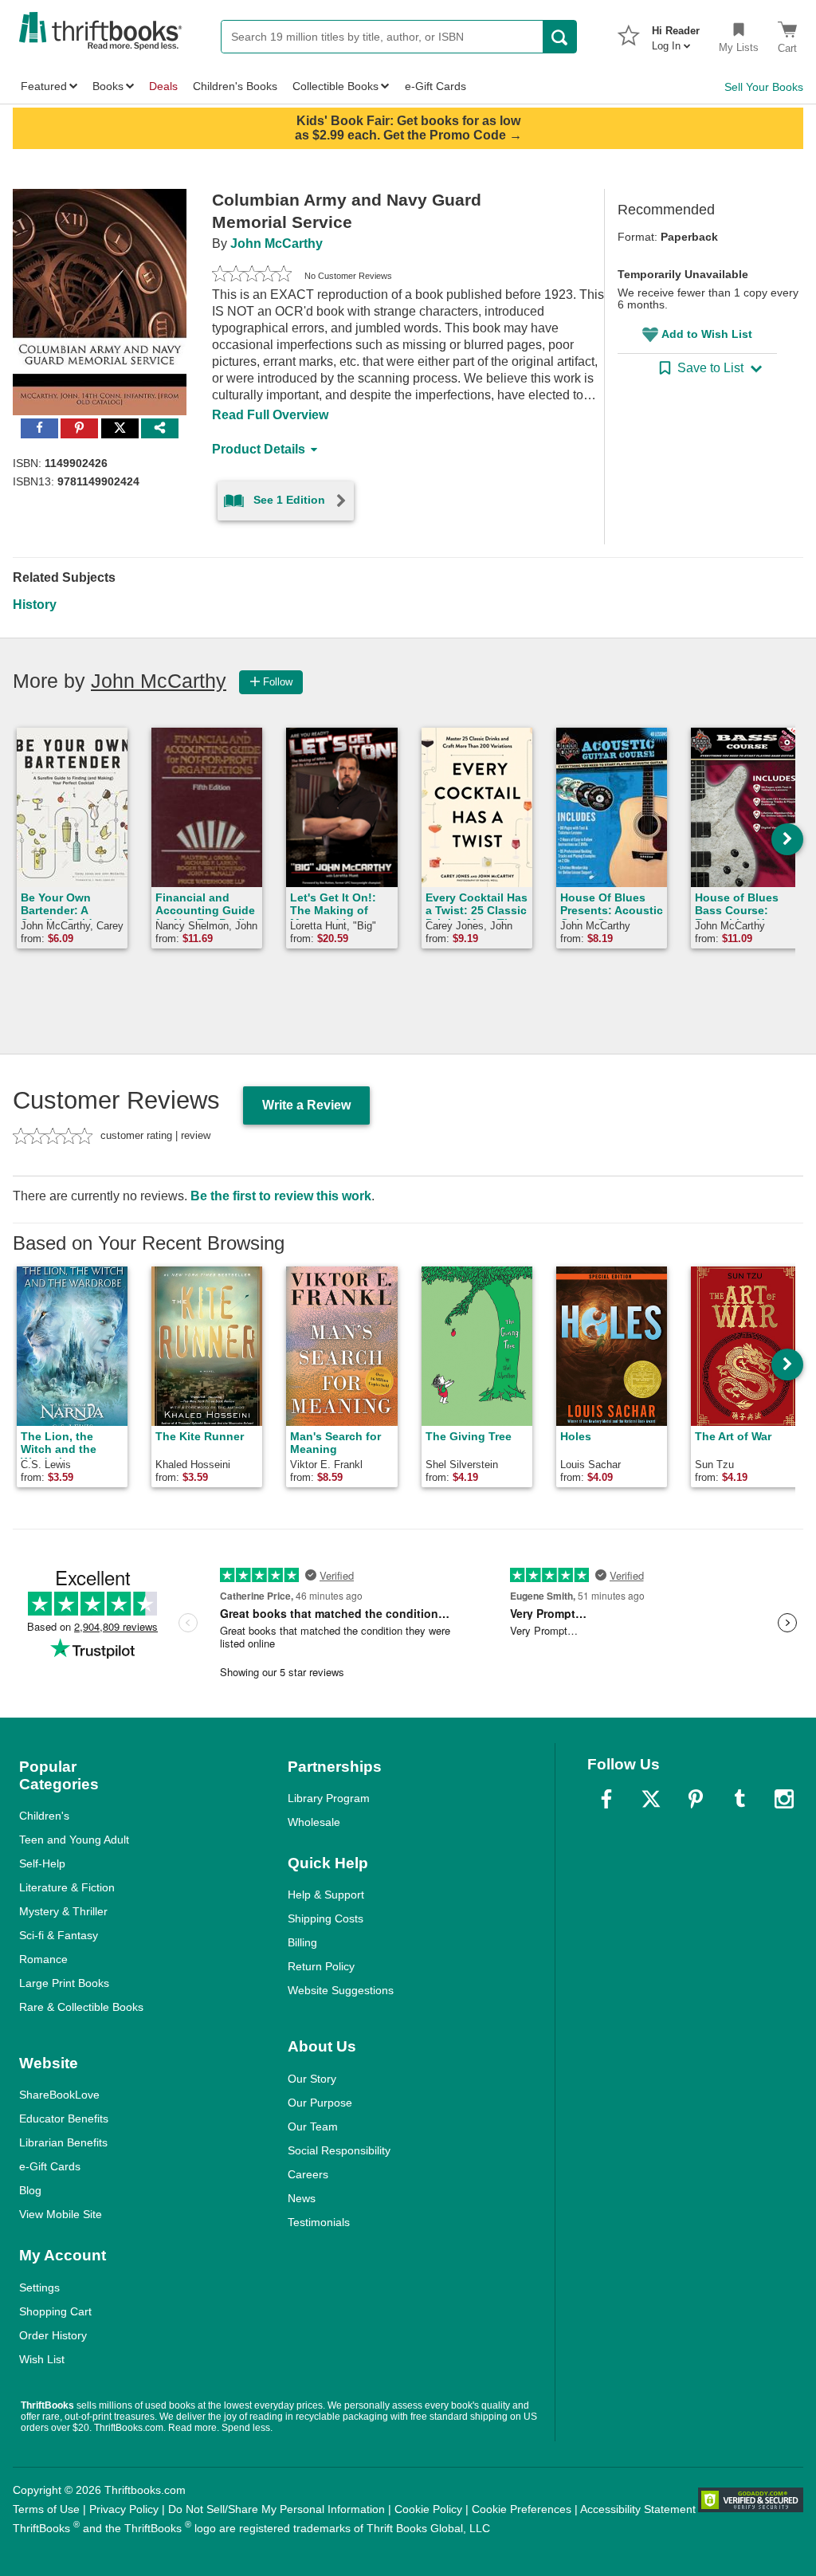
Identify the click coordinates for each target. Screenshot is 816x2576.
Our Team (313, 2126)
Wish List (42, 2359)
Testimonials (319, 2222)
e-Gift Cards (50, 2166)
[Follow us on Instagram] (784, 1799)
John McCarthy (277, 243)
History (35, 605)
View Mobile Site (61, 2214)
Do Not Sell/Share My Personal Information (277, 2509)
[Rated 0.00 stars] (252, 276)
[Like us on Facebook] (606, 1799)
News (302, 2198)
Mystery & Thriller (63, 1911)
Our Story (312, 2079)
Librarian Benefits (63, 2142)
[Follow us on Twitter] (651, 1799)
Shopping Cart (55, 2311)
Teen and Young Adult (74, 1840)
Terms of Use (46, 2509)
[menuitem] (676, 33)
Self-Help (42, 1863)
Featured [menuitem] (44, 86)
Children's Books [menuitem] (235, 86)
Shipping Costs (326, 1918)
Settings (39, 2287)
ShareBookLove (59, 2095)
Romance (43, 1959)
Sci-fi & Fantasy (59, 1935)
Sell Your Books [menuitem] (764, 87)
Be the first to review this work (281, 1196)
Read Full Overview (270, 415)
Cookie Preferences (522, 2509)
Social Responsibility (339, 2150)
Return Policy (321, 1966)
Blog (30, 2190)
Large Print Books (64, 1983)
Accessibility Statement (638, 2509)
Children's (44, 1816)
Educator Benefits (64, 2119)
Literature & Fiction (67, 1887)
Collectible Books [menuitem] (335, 86)
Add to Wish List (707, 334)
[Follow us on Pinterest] (696, 1799)
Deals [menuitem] (163, 86)
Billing (302, 1942)
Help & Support (326, 1895)
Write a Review (306, 1105)
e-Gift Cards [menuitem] (435, 86)
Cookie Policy (428, 2509)
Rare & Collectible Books (81, 2007)
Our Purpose (320, 2103)
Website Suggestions (341, 1990)
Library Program (329, 1798)
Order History (53, 2335)
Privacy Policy (124, 2509)
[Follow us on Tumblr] (739, 1799)
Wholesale (314, 1822)
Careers (308, 2174)
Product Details (259, 449)
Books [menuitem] (108, 86)
